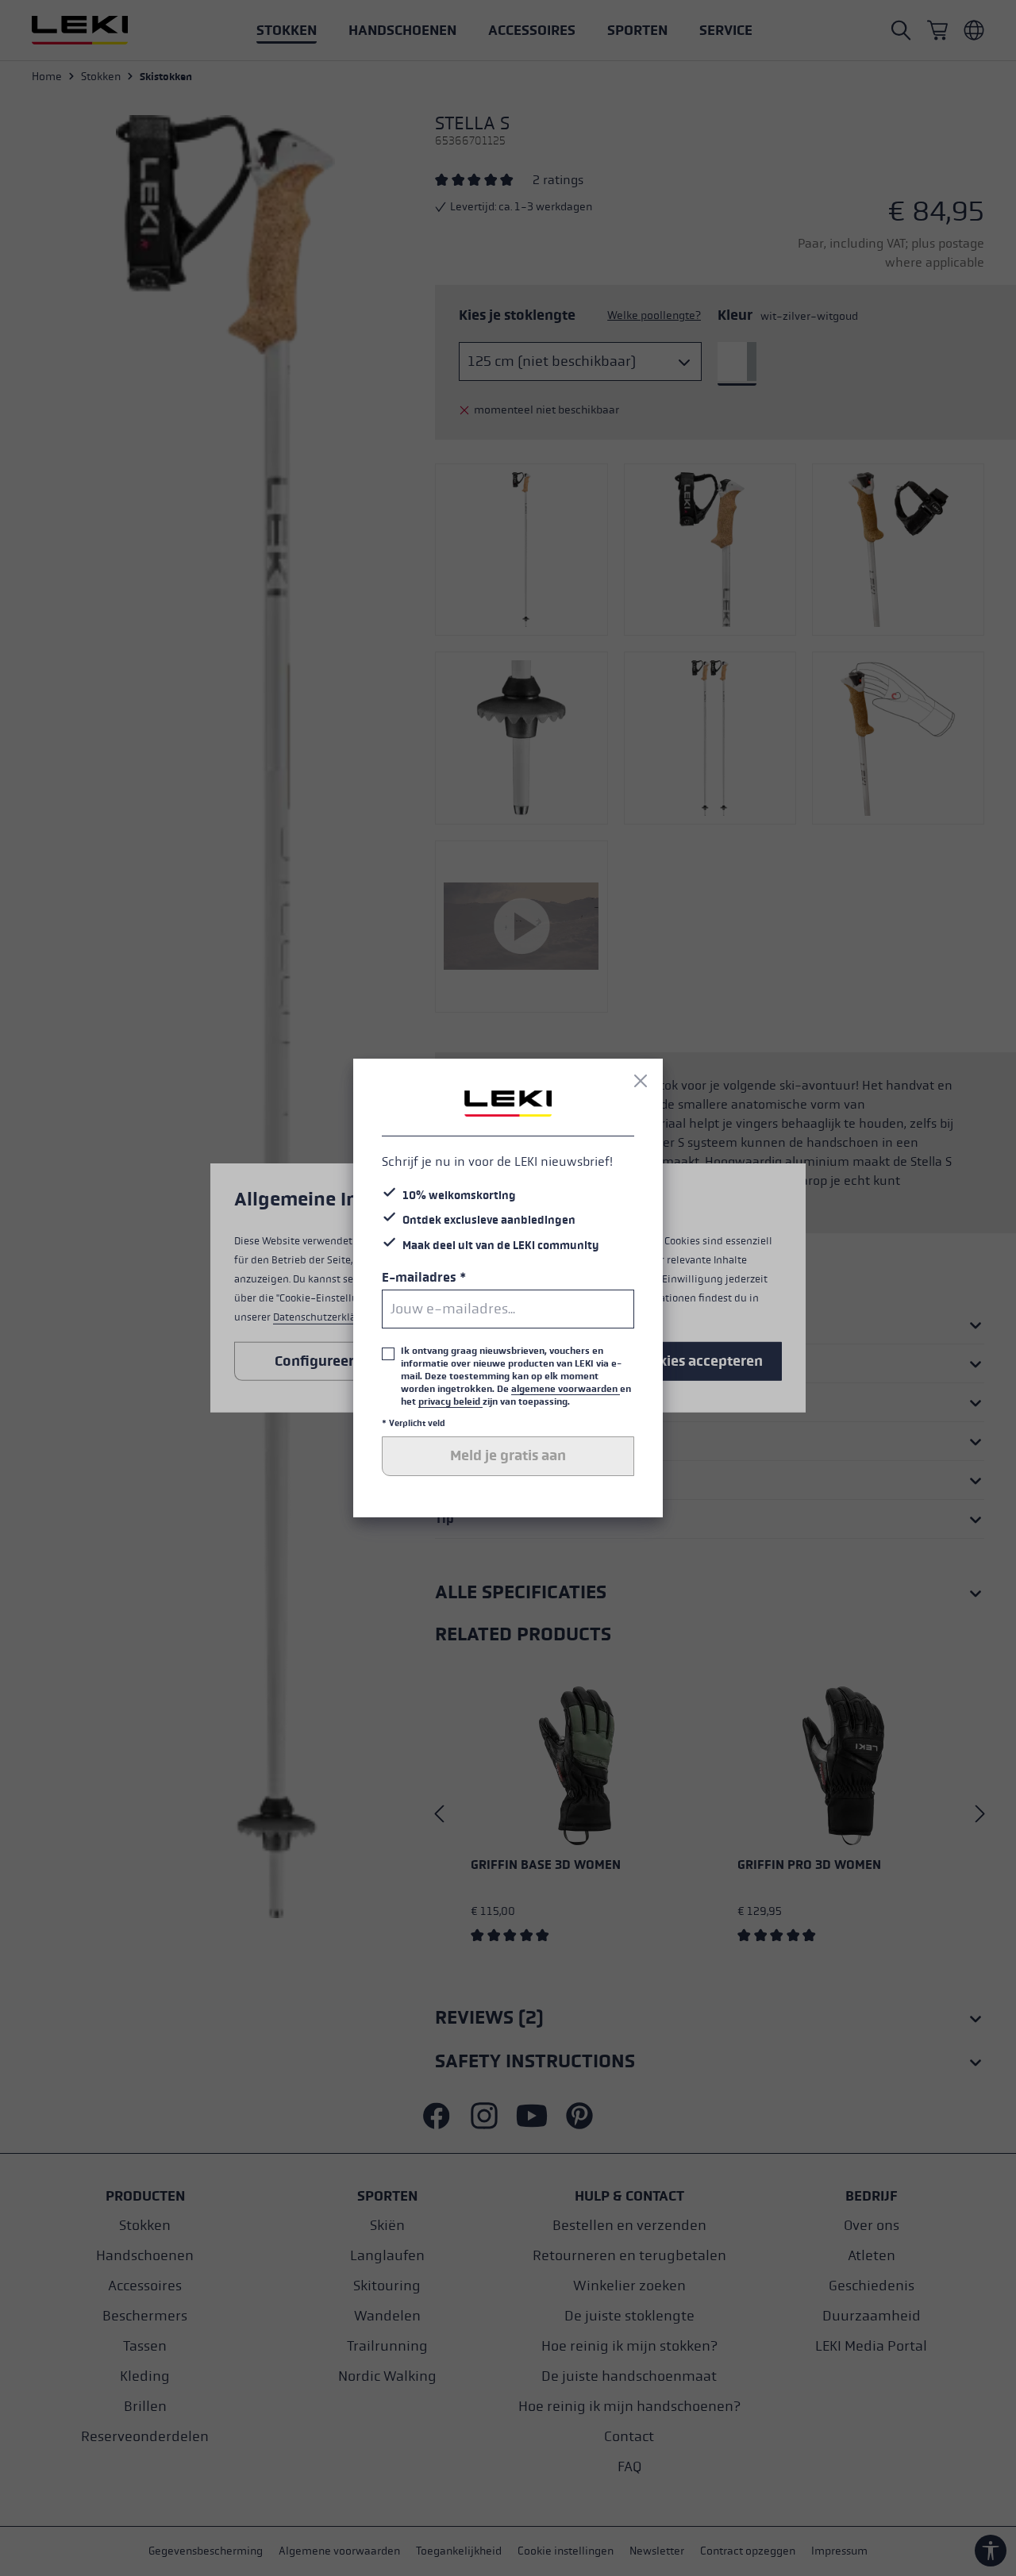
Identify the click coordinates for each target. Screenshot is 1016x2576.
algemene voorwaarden (566, 1389)
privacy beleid (450, 1401)
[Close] (641, 1081)
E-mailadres (424, 1277)
